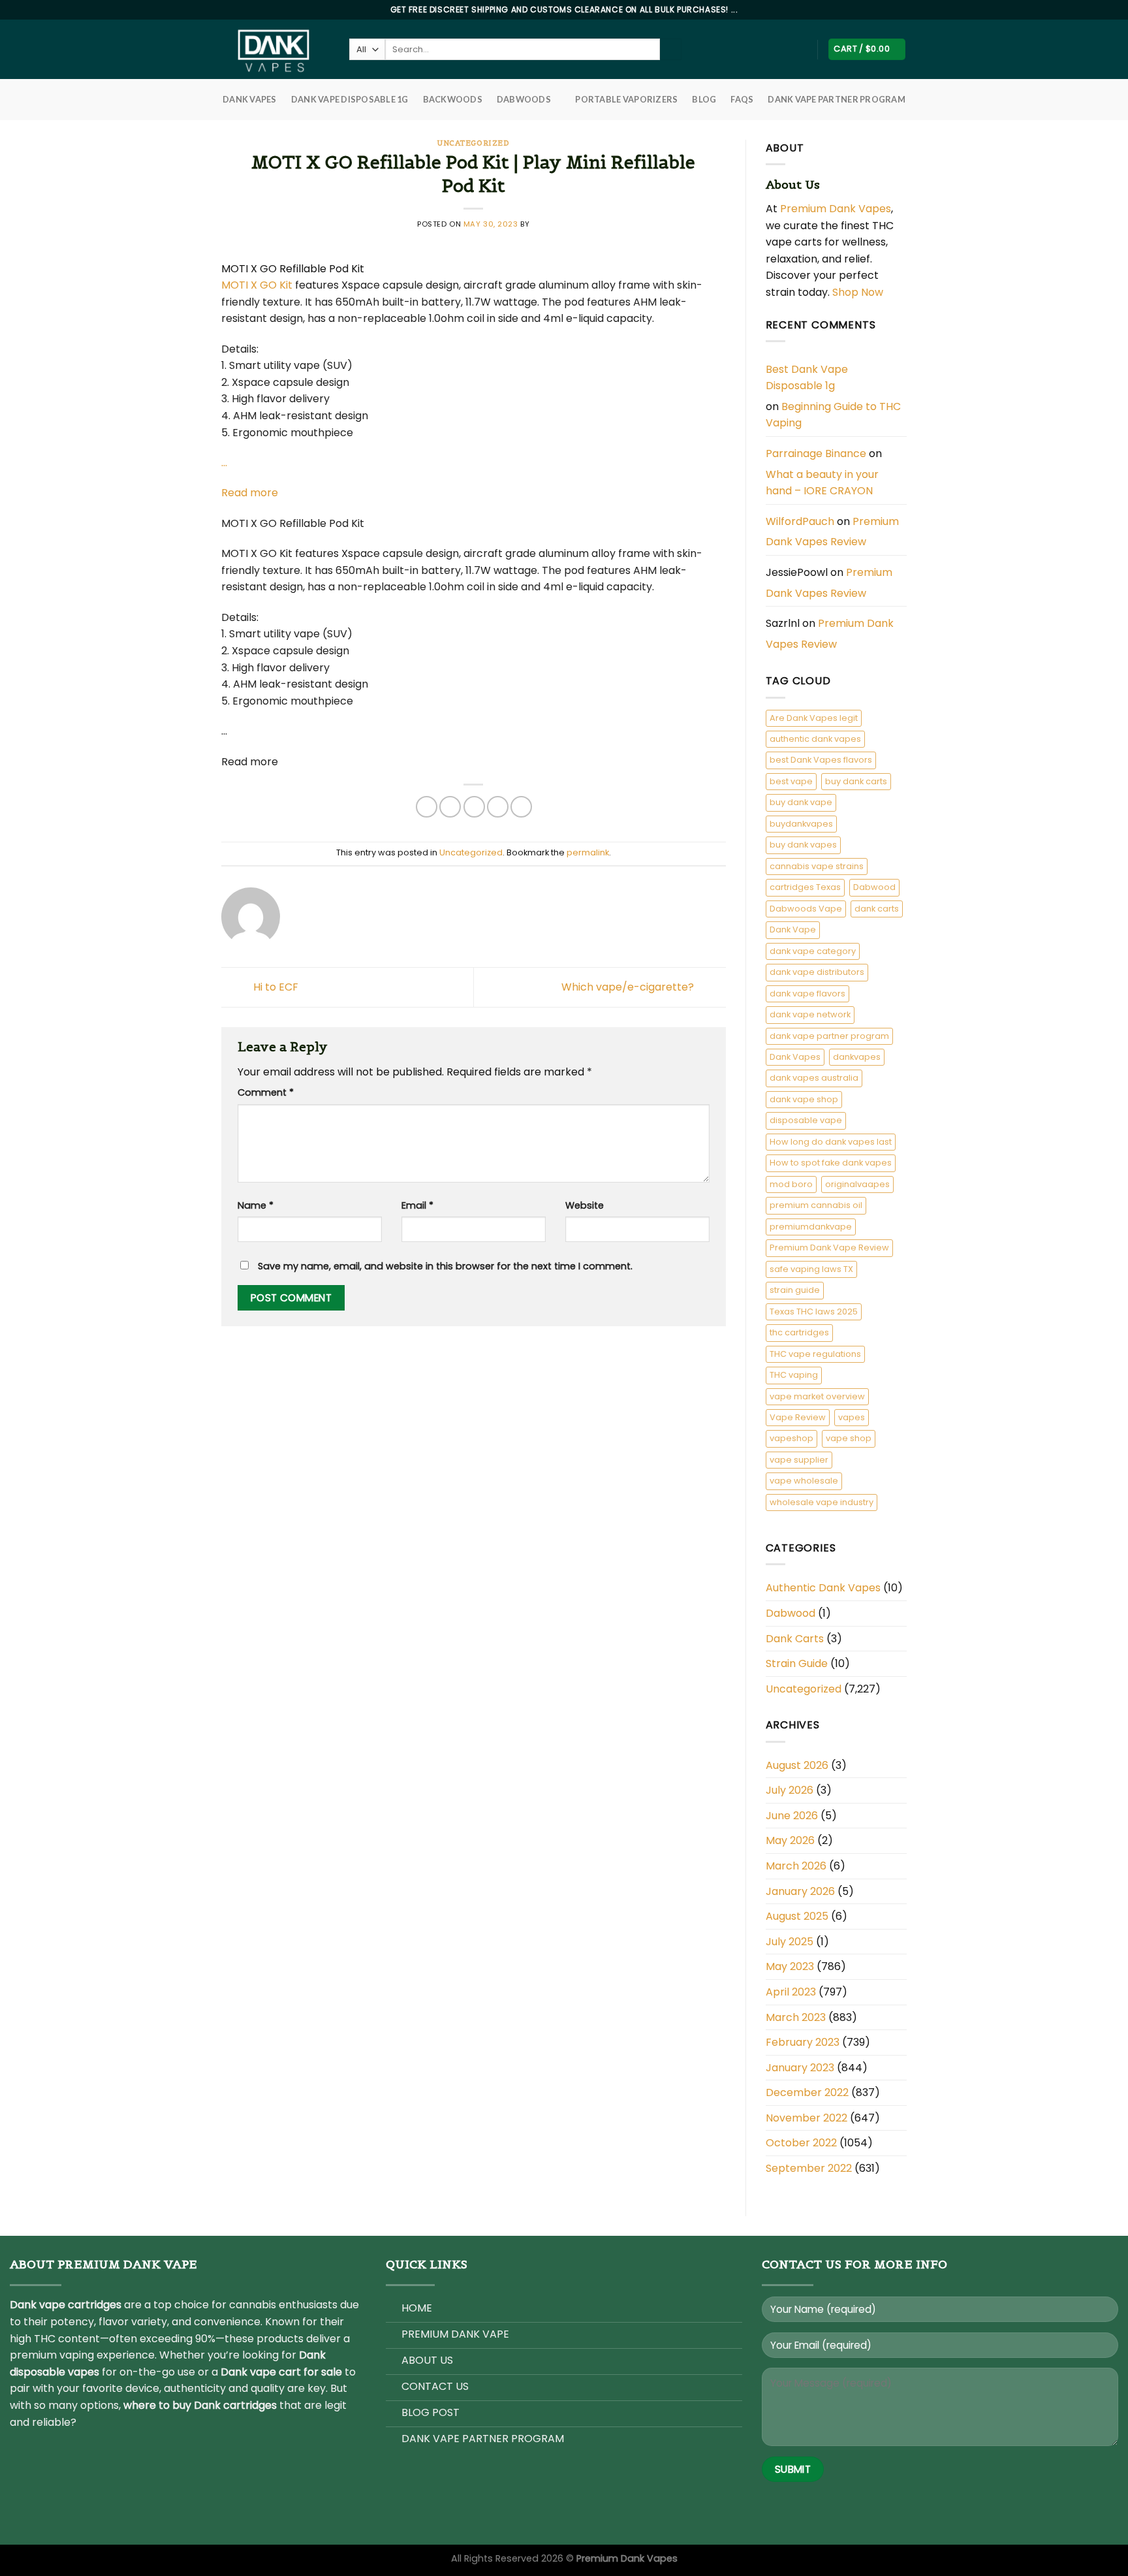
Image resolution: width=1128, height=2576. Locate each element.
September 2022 (809, 2168)
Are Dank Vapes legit (814, 718)
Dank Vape (793, 930)
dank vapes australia (814, 1078)
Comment (266, 1092)
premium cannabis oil (816, 1205)
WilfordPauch (800, 521)
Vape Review (798, 1417)
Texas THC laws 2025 (814, 1312)
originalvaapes (857, 1184)
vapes (852, 1417)
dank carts (877, 909)
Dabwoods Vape (806, 909)
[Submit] (671, 50)
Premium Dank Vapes (836, 209)
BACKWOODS (453, 99)
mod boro (791, 1184)
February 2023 (803, 2042)
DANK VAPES (250, 99)
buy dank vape (801, 802)
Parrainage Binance (816, 453)
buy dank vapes (803, 845)
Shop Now (859, 292)
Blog (704, 99)
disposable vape (806, 1120)
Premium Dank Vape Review (829, 1248)
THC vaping (794, 1375)
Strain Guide (797, 1663)
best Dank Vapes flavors (821, 760)
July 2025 (790, 1942)
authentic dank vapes (815, 739)
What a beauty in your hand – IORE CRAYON (822, 483)
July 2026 (790, 1790)
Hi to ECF (274, 986)
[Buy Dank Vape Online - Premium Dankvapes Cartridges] (275, 49)
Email (417, 1205)
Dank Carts (795, 1639)
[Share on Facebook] (427, 807)
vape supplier (799, 1460)
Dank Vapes (795, 1057)
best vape (791, 781)
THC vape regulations (815, 1354)
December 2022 (807, 2092)
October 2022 (801, 2143)
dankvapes (857, 1057)
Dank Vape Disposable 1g (350, 99)
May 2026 (790, 1840)
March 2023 (796, 2017)
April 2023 (791, 1992)
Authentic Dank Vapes (823, 1588)
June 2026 (792, 1816)
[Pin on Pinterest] (498, 807)
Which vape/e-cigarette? (629, 986)
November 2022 (807, 2118)
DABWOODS (524, 99)
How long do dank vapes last (831, 1142)
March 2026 (796, 1866)
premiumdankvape (811, 1227)
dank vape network (810, 1014)
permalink (588, 852)
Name (256, 1205)
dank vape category (813, 951)
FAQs (742, 99)
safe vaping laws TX (811, 1269)
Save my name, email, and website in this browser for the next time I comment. (445, 1266)
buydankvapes (801, 824)
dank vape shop (804, 1099)
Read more (250, 493)
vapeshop (791, 1438)
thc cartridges (799, 1332)
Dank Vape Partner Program (836, 99)
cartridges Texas (805, 887)
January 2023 (800, 2068)
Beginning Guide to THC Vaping (833, 415)
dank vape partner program (829, 1036)
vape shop (849, 1438)
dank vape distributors (817, 972)
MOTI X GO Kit (257, 285)
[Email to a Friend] (474, 807)
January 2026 (800, 1891)
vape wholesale (804, 1481)
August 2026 (797, 1765)
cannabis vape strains (817, 866)
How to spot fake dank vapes (831, 1163)
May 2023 (790, 1966)
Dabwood (874, 887)
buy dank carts (856, 781)
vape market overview (817, 1396)
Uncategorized (473, 143)
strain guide (795, 1290)
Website (585, 1205)
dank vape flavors (807, 994)
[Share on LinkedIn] (521, 807)
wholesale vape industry (822, 1502)
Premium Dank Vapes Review (832, 532)
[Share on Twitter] (450, 807)
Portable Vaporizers (626, 99)
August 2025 (797, 1916)
